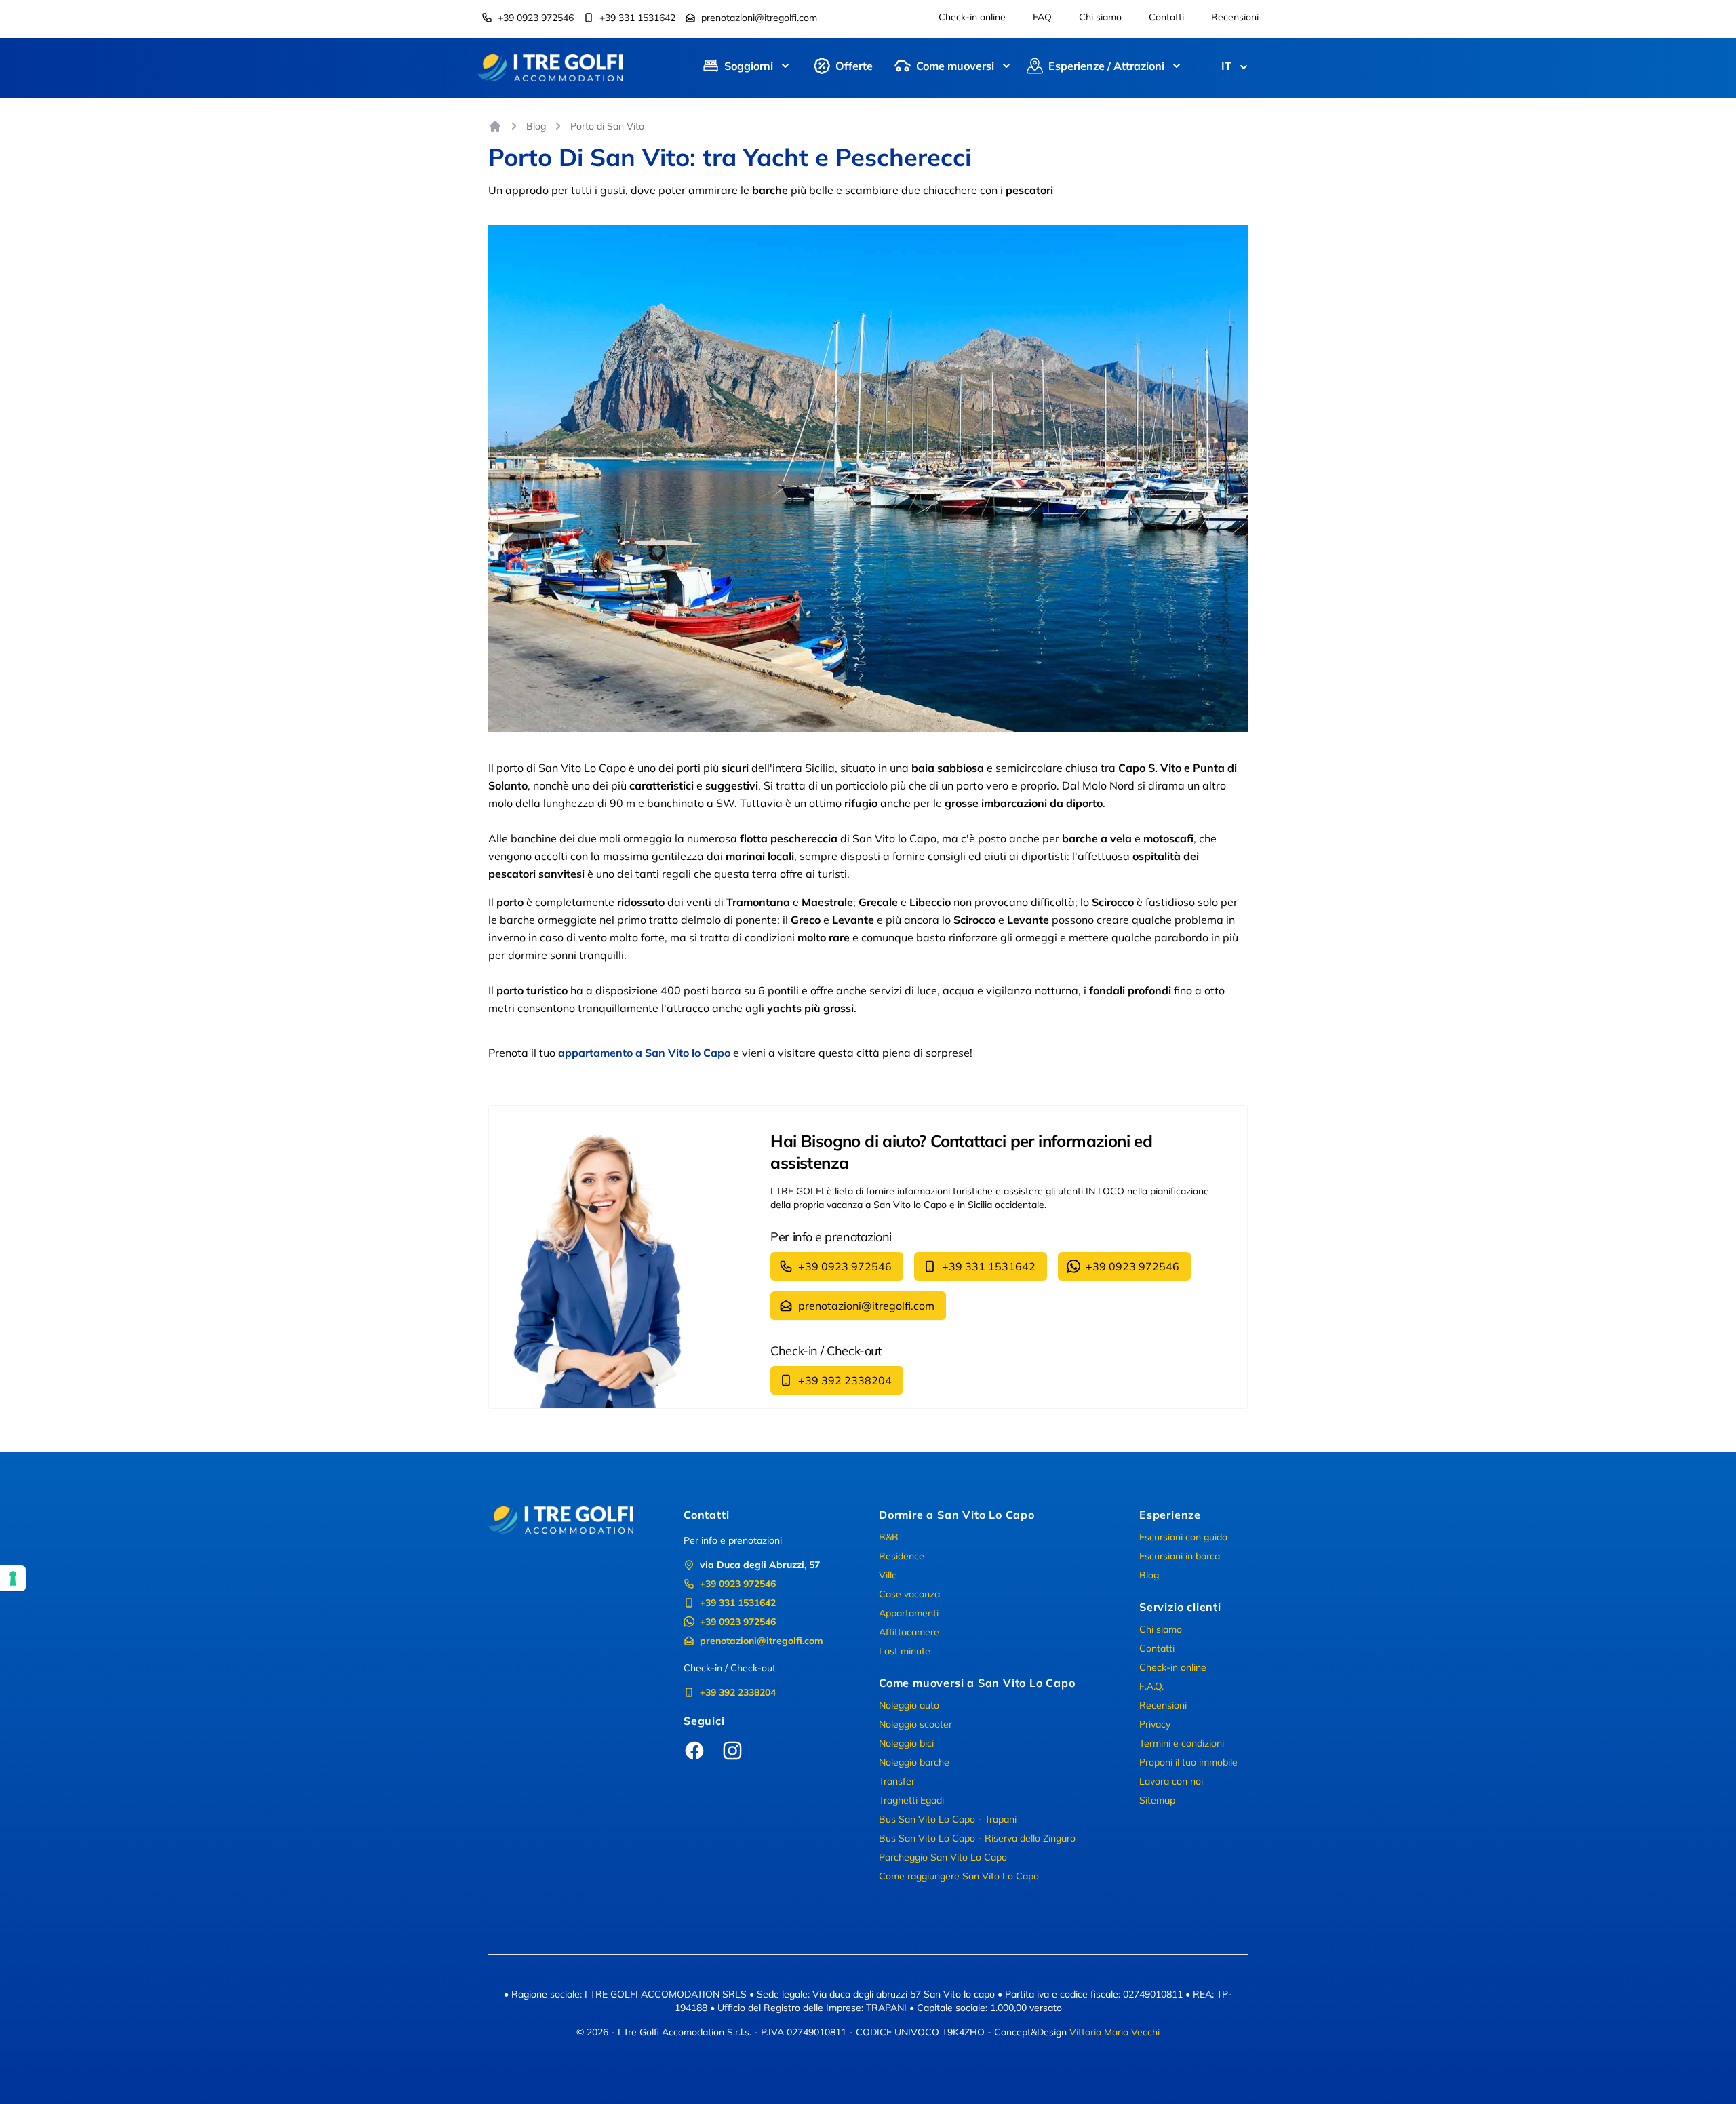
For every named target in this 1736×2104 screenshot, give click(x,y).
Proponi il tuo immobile (1188, 1762)
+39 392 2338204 (845, 1380)
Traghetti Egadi (911, 1800)
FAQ (1042, 17)
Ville (888, 1575)
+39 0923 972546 (536, 18)
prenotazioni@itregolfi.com (759, 18)
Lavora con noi (1171, 1781)
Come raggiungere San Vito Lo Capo (959, 1876)
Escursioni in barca (1180, 1556)
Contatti (1166, 17)
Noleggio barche (914, 1762)
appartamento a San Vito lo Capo (644, 1053)
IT (1226, 66)
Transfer (897, 1781)
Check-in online (972, 17)
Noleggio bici (906, 1743)
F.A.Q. (1151, 1686)
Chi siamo (1100, 17)
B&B (889, 1537)
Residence (902, 1556)
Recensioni (1235, 17)
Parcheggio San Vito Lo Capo (943, 1857)
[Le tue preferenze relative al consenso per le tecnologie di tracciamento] (13, 1578)
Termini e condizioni (1182, 1743)
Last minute (905, 1651)
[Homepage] (495, 126)
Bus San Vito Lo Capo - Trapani (948, 1819)
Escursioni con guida (1183, 1537)
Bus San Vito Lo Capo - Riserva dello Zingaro (977, 1838)
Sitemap (1157, 1800)
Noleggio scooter (915, 1724)
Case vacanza (909, 1594)
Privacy (1155, 1724)
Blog (536, 126)
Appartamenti (909, 1613)
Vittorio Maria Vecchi (1114, 2032)
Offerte (854, 66)
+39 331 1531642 (637, 18)
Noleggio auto (909, 1705)
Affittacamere (909, 1632)
